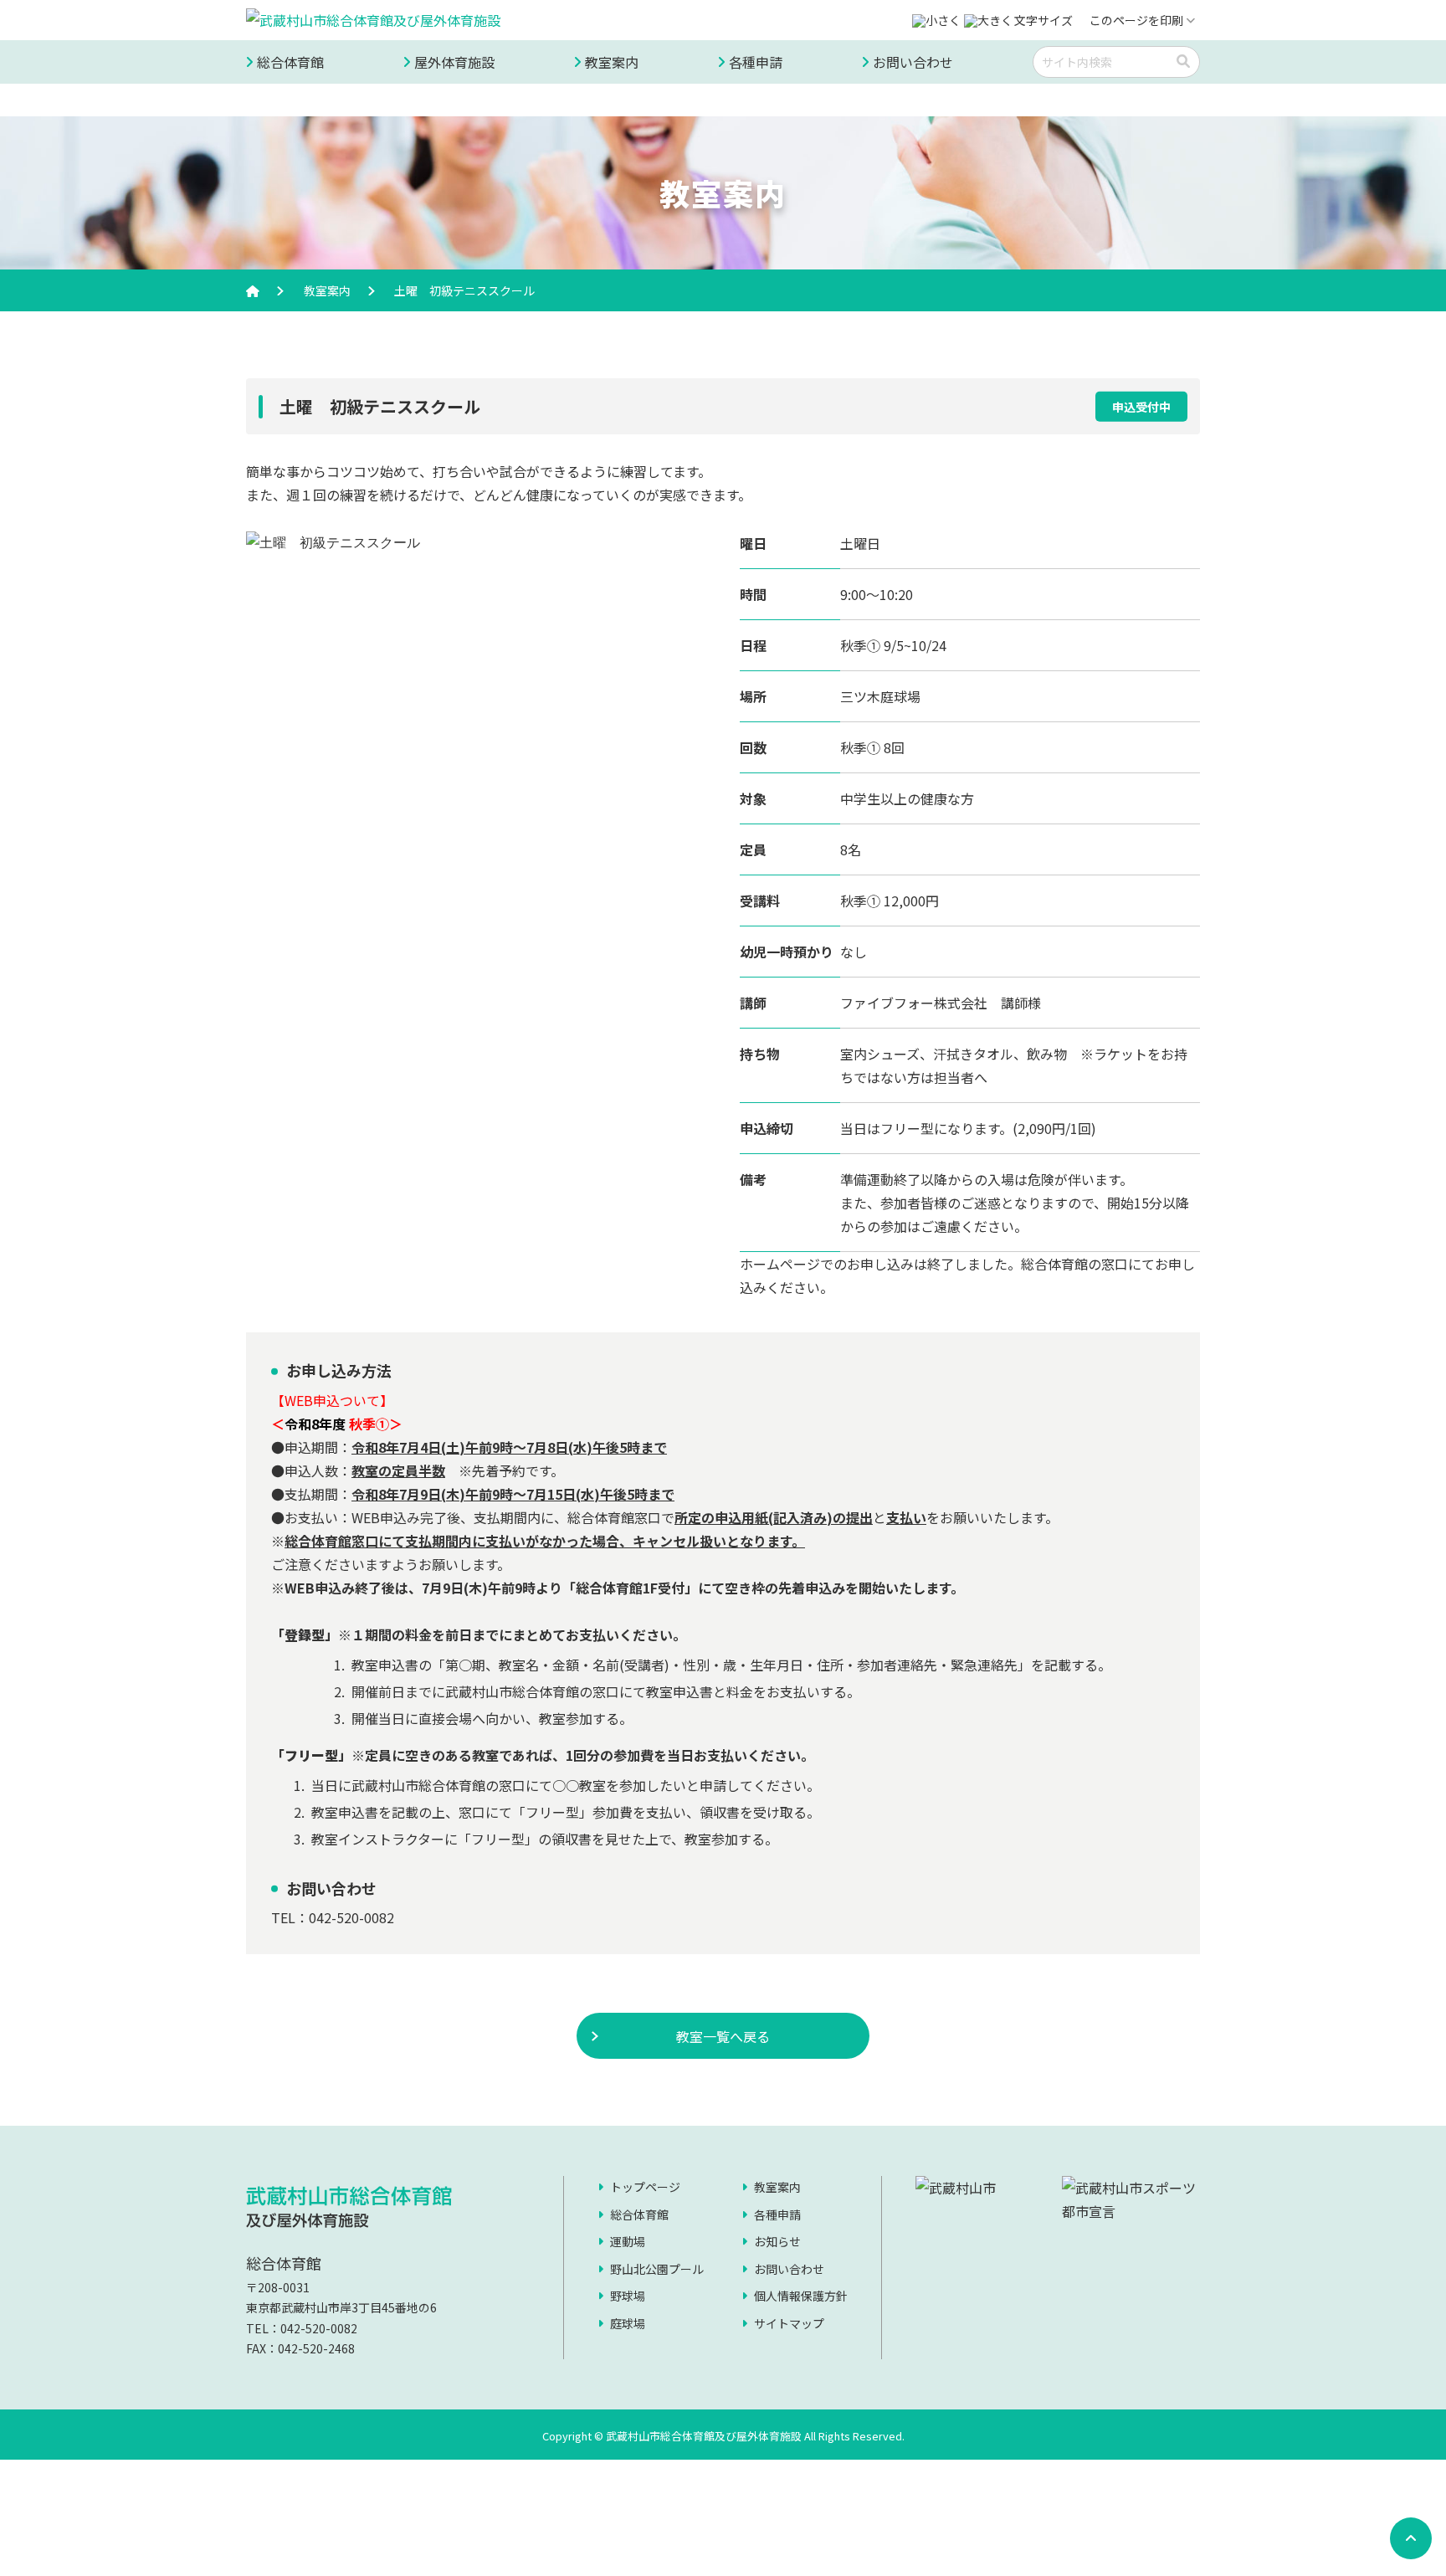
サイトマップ (789, 2323)
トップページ (645, 2187)
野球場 (628, 2296)
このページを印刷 (1136, 20)
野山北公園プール (657, 2269)
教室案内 (612, 62)
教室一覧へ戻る (723, 2036)
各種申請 (756, 62)
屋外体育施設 (454, 62)
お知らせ (777, 2241)
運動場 (628, 2241)
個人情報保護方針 (801, 2296)
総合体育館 (290, 62)
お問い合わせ (913, 62)
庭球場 (628, 2323)
